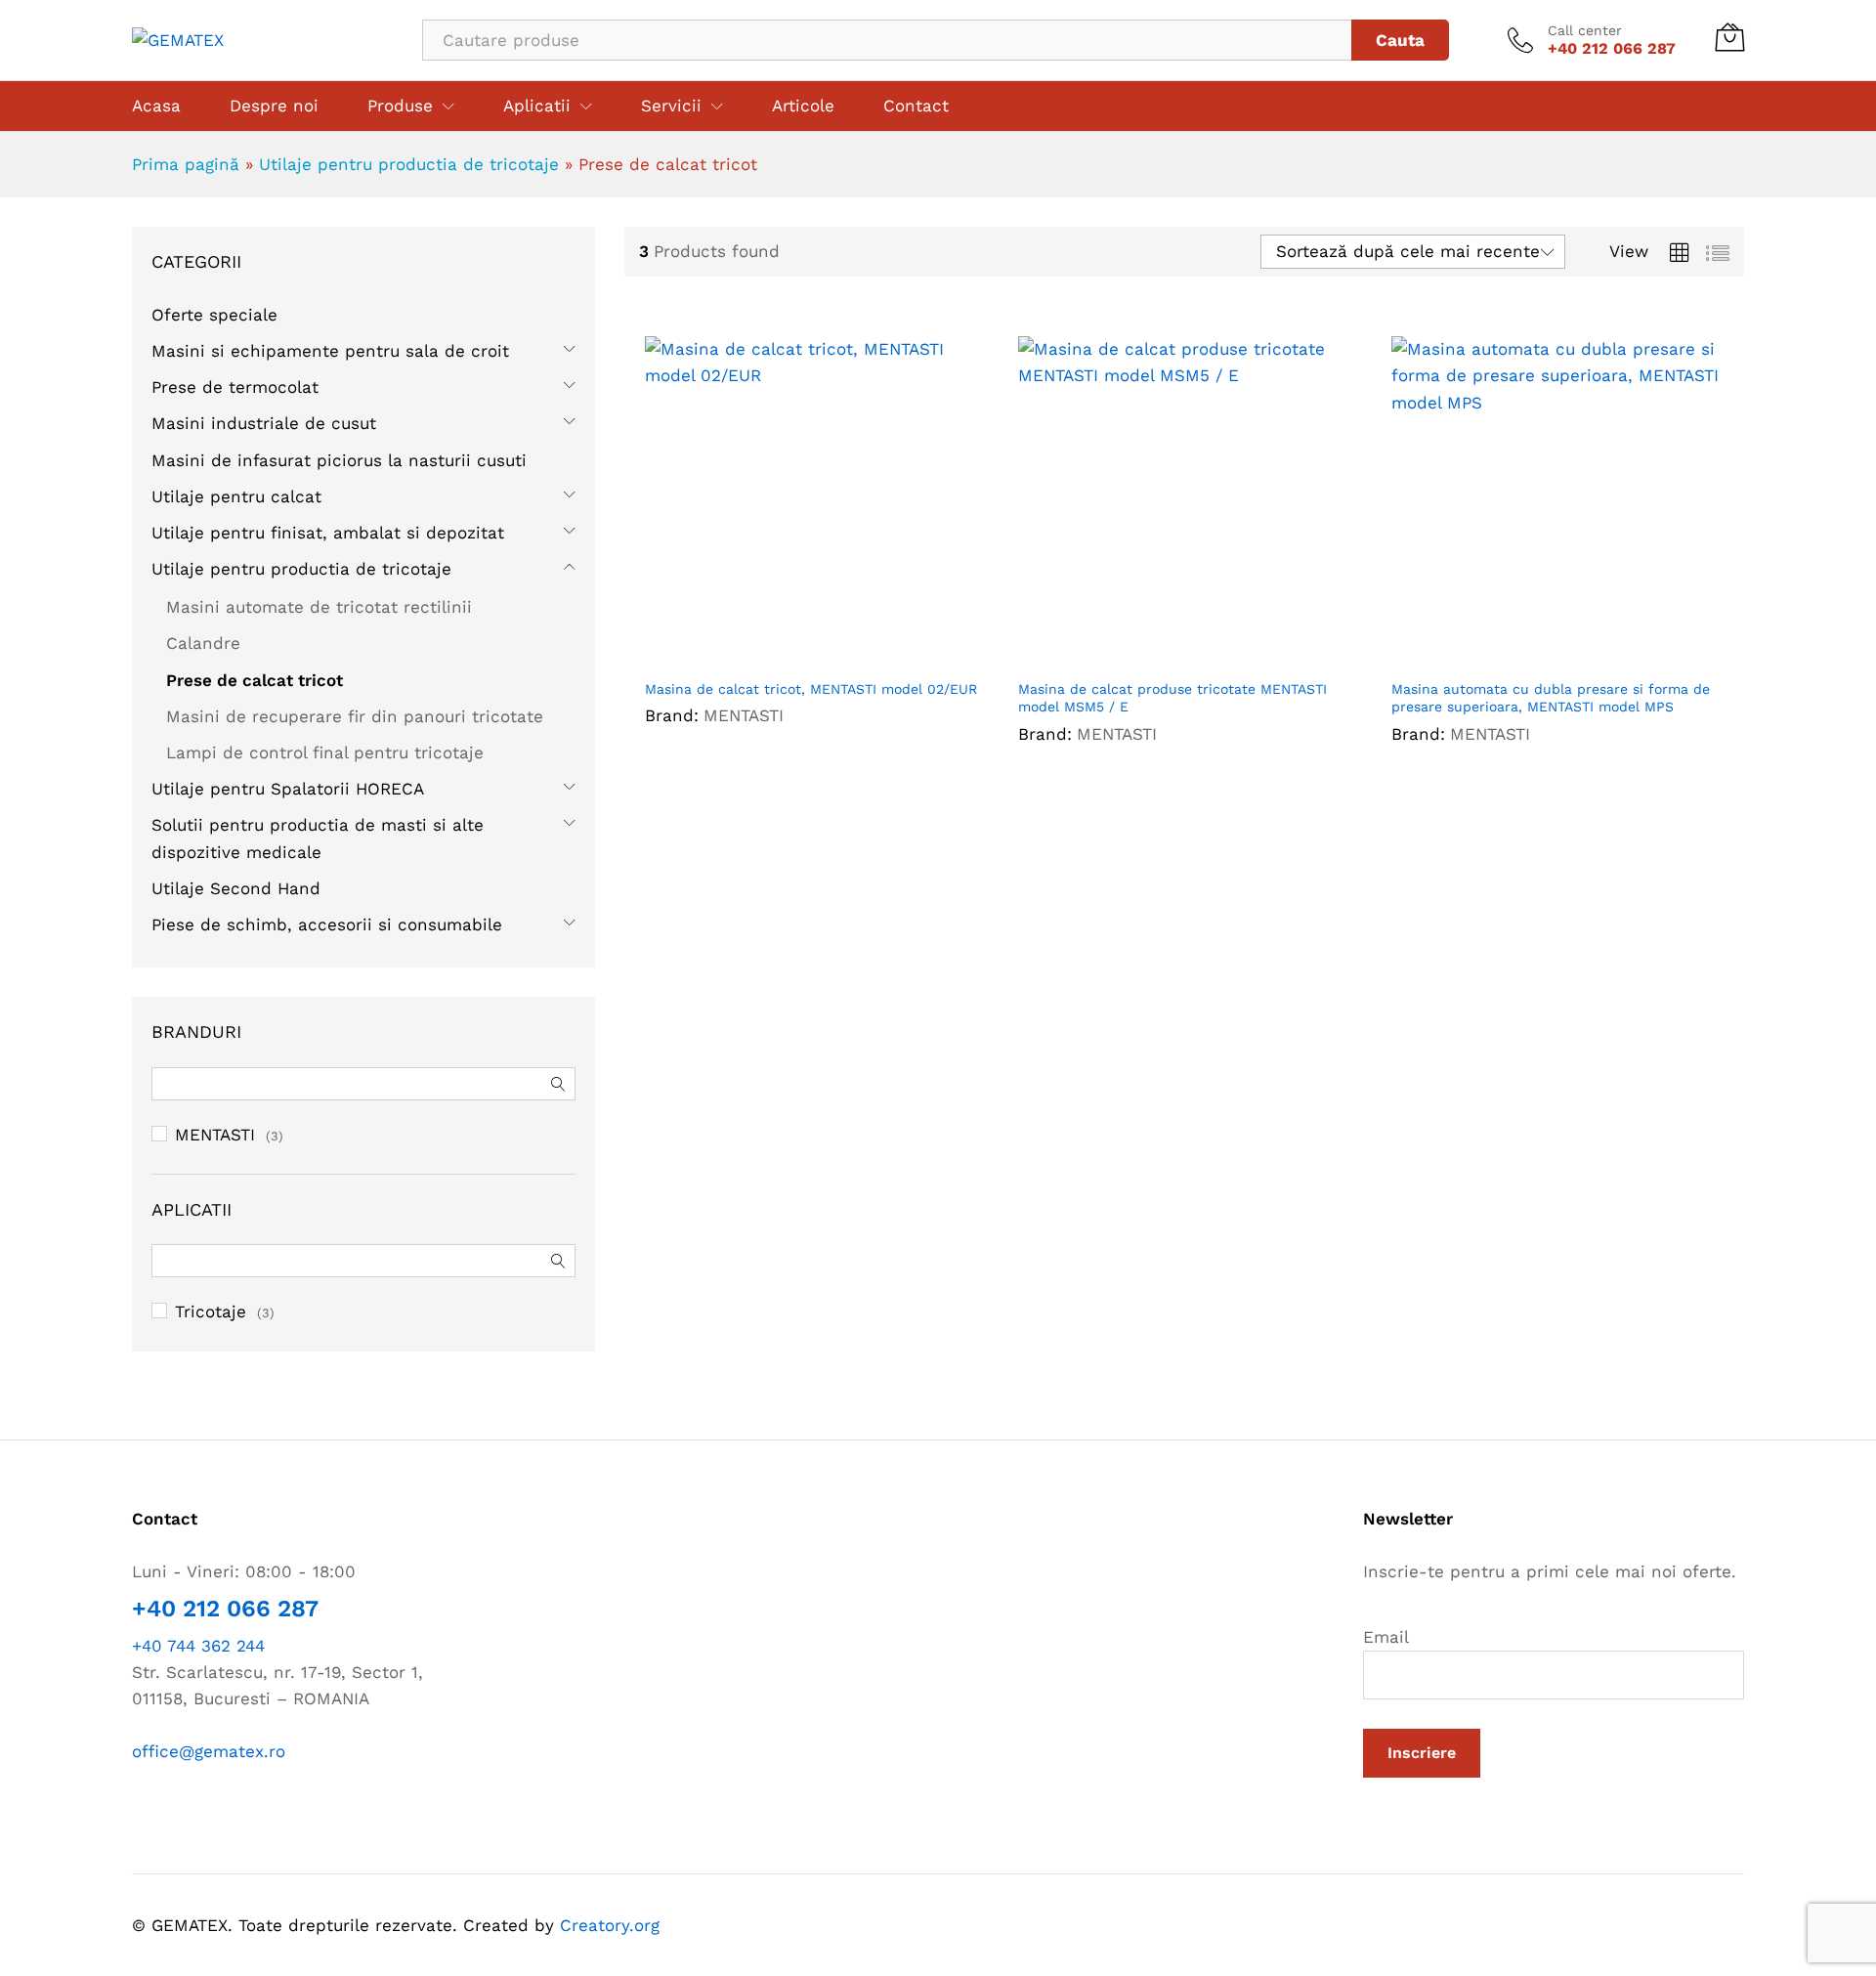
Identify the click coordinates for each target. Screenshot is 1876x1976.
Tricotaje (211, 1311)
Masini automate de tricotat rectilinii (319, 607)
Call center (1585, 30)
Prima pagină (186, 164)
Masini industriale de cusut (264, 423)
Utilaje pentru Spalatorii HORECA (288, 789)
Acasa (156, 106)
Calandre (203, 643)
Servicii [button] (671, 106)
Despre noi (274, 106)
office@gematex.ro (209, 1751)
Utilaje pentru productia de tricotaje (409, 164)
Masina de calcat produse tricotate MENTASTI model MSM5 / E (1172, 698)
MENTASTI (744, 715)
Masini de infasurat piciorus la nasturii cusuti (339, 460)
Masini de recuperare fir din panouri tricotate (355, 716)
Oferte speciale (214, 315)
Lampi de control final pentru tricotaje (325, 752)
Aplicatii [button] (537, 106)
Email (1386, 1637)
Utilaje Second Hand (236, 888)
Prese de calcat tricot (255, 680)
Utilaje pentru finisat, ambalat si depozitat (328, 533)
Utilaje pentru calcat (236, 496)
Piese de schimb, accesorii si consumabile (327, 924)
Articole (803, 106)
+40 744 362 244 (198, 1646)
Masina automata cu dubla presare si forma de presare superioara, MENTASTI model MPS (1551, 698)
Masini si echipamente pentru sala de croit (330, 351)
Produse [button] (400, 106)
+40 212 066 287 (225, 1609)
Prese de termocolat (235, 387)
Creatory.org (610, 1925)
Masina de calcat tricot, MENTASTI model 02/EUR (811, 689)
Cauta (1400, 40)
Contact (916, 106)
